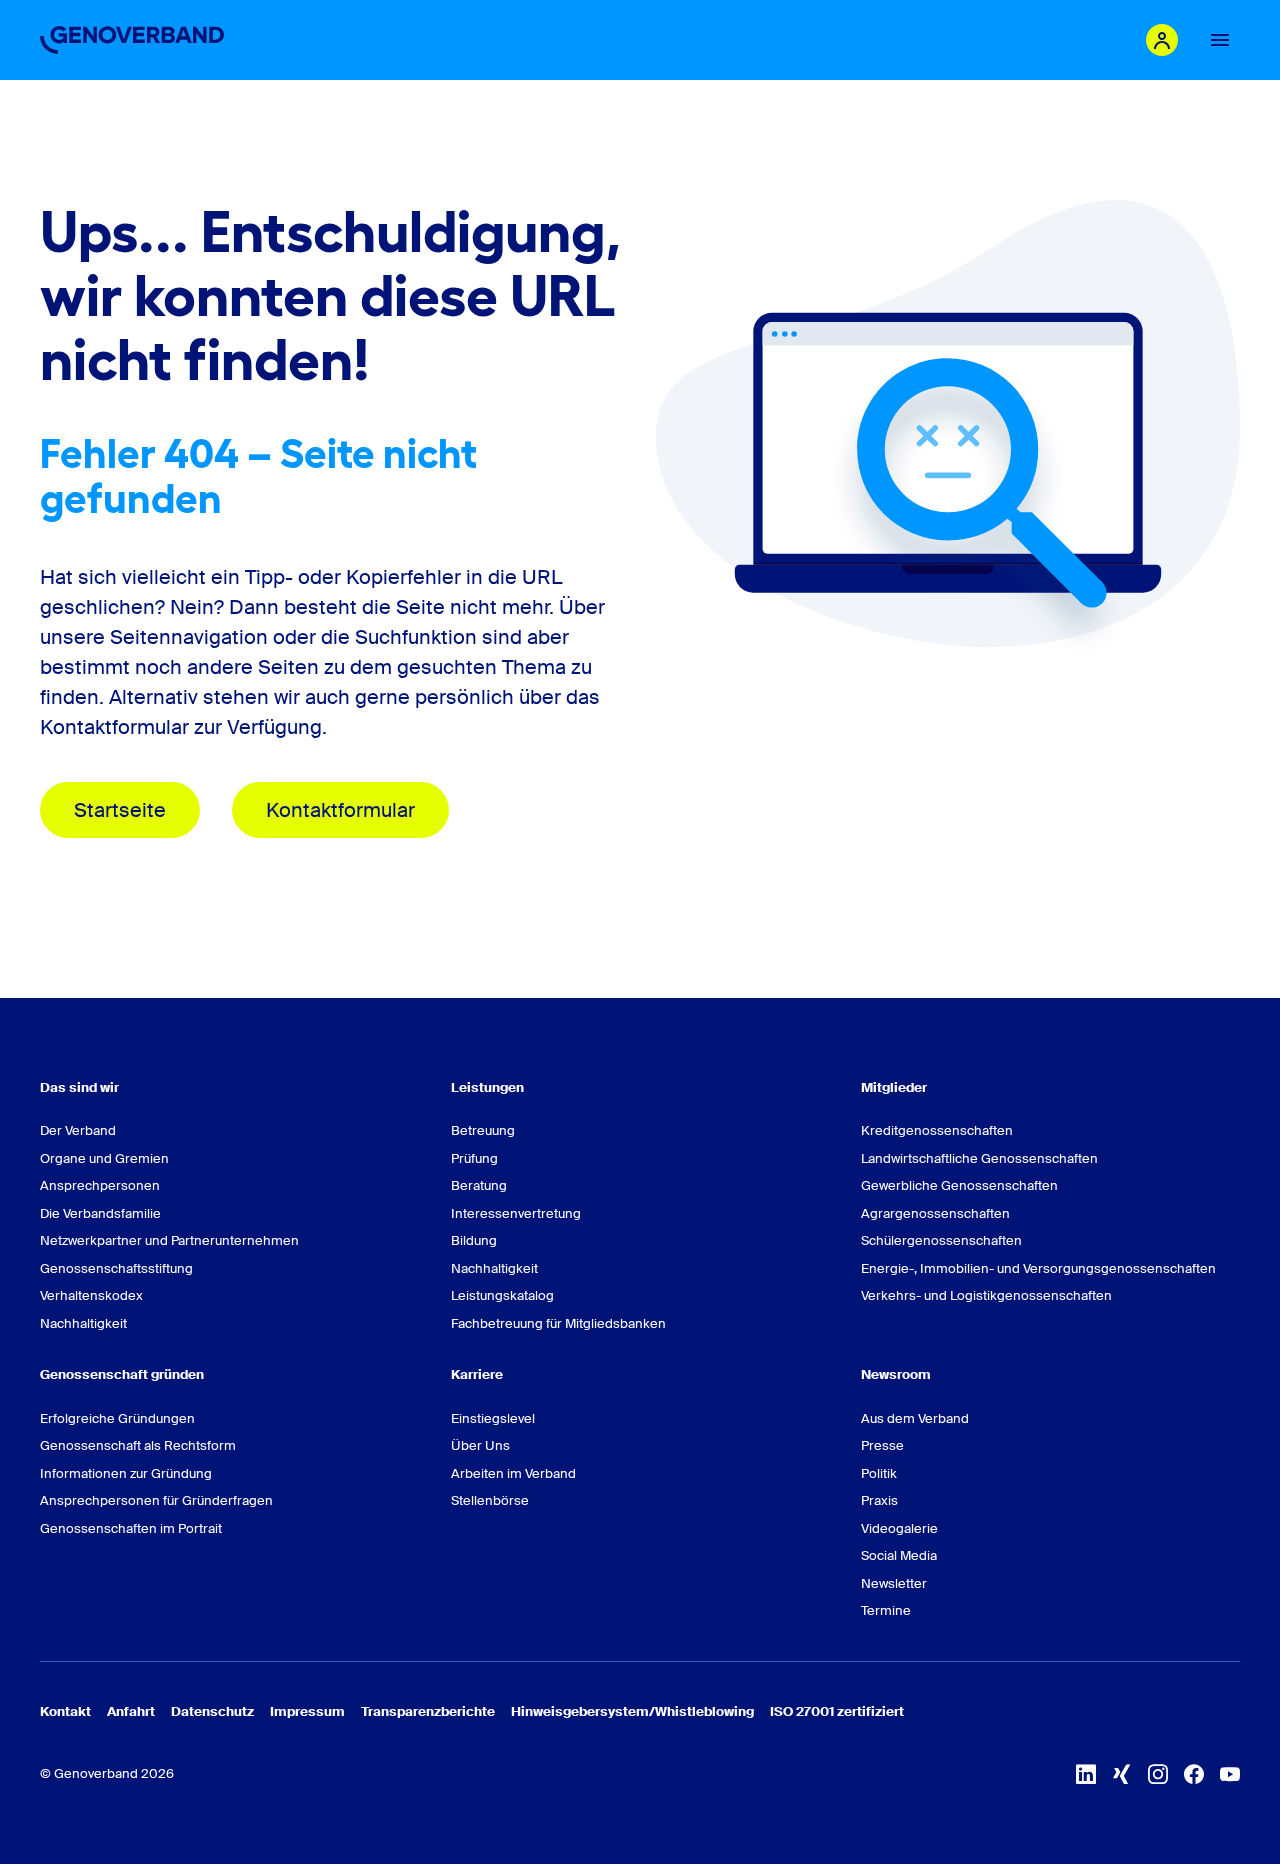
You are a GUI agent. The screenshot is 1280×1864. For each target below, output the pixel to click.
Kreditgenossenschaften (937, 1130)
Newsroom (896, 1374)
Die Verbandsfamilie (100, 1213)
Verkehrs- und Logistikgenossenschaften (986, 1295)
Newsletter (894, 1583)
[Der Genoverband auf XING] (1122, 1774)
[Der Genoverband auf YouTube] (1230, 1774)
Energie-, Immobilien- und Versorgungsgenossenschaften (1038, 1268)
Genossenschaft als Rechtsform (138, 1445)
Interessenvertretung (516, 1213)
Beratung (479, 1185)
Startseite (120, 810)
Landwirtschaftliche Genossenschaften (979, 1158)
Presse (882, 1445)
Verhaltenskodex (91, 1295)
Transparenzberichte (428, 1711)
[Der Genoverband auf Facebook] (1194, 1774)
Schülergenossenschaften (941, 1240)
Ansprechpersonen (100, 1185)
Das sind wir (79, 1087)
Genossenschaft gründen (122, 1374)
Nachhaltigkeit (83, 1323)
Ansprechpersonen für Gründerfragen (156, 1500)
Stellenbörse (490, 1500)
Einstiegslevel (493, 1418)
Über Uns (480, 1445)
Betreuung (483, 1130)
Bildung (474, 1240)
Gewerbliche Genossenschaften (959, 1185)
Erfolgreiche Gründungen (117, 1418)
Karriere (477, 1374)
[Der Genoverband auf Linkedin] (1086, 1774)
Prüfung (474, 1158)
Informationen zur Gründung (126, 1473)
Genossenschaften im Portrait (131, 1528)
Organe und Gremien (104, 1158)
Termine (886, 1610)
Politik (879, 1473)
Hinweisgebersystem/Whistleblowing (632, 1711)
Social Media (899, 1555)
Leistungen (487, 1087)
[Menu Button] (1220, 40)
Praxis (879, 1500)
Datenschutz (212, 1711)
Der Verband (78, 1130)
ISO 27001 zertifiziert (837, 1711)
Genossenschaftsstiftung (116, 1268)
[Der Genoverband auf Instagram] (1158, 1774)
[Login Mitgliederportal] (1162, 40)
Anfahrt (131, 1711)
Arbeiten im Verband (513, 1473)
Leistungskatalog (502, 1295)
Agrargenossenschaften (935, 1213)
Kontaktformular (340, 810)
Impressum (307, 1711)
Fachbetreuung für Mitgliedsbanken (558, 1323)
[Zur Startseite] (132, 40)
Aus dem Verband (915, 1418)
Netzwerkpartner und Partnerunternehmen (169, 1240)
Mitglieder (894, 1087)
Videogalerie (899, 1528)
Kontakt (65, 1711)
